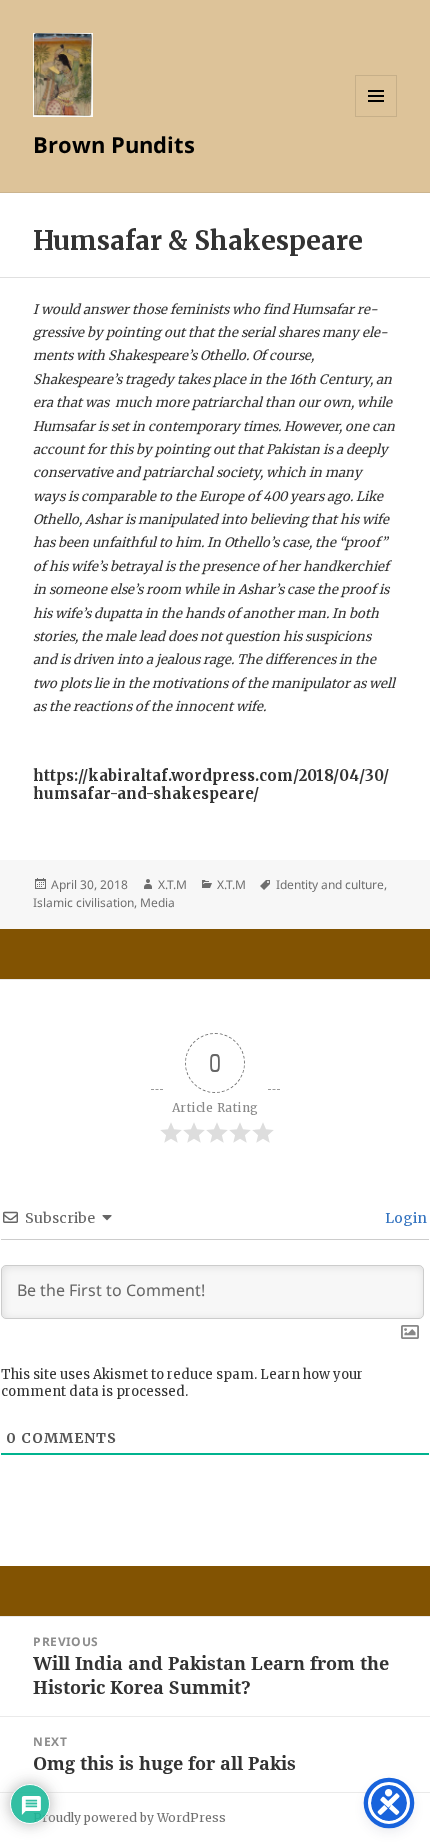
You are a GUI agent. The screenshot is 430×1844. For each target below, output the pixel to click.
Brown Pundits (114, 144)
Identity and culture (330, 884)
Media (157, 902)
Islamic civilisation (83, 902)
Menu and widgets (376, 116)
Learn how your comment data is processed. (182, 1383)
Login (404, 1218)
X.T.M (172, 884)
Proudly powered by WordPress (129, 1817)
